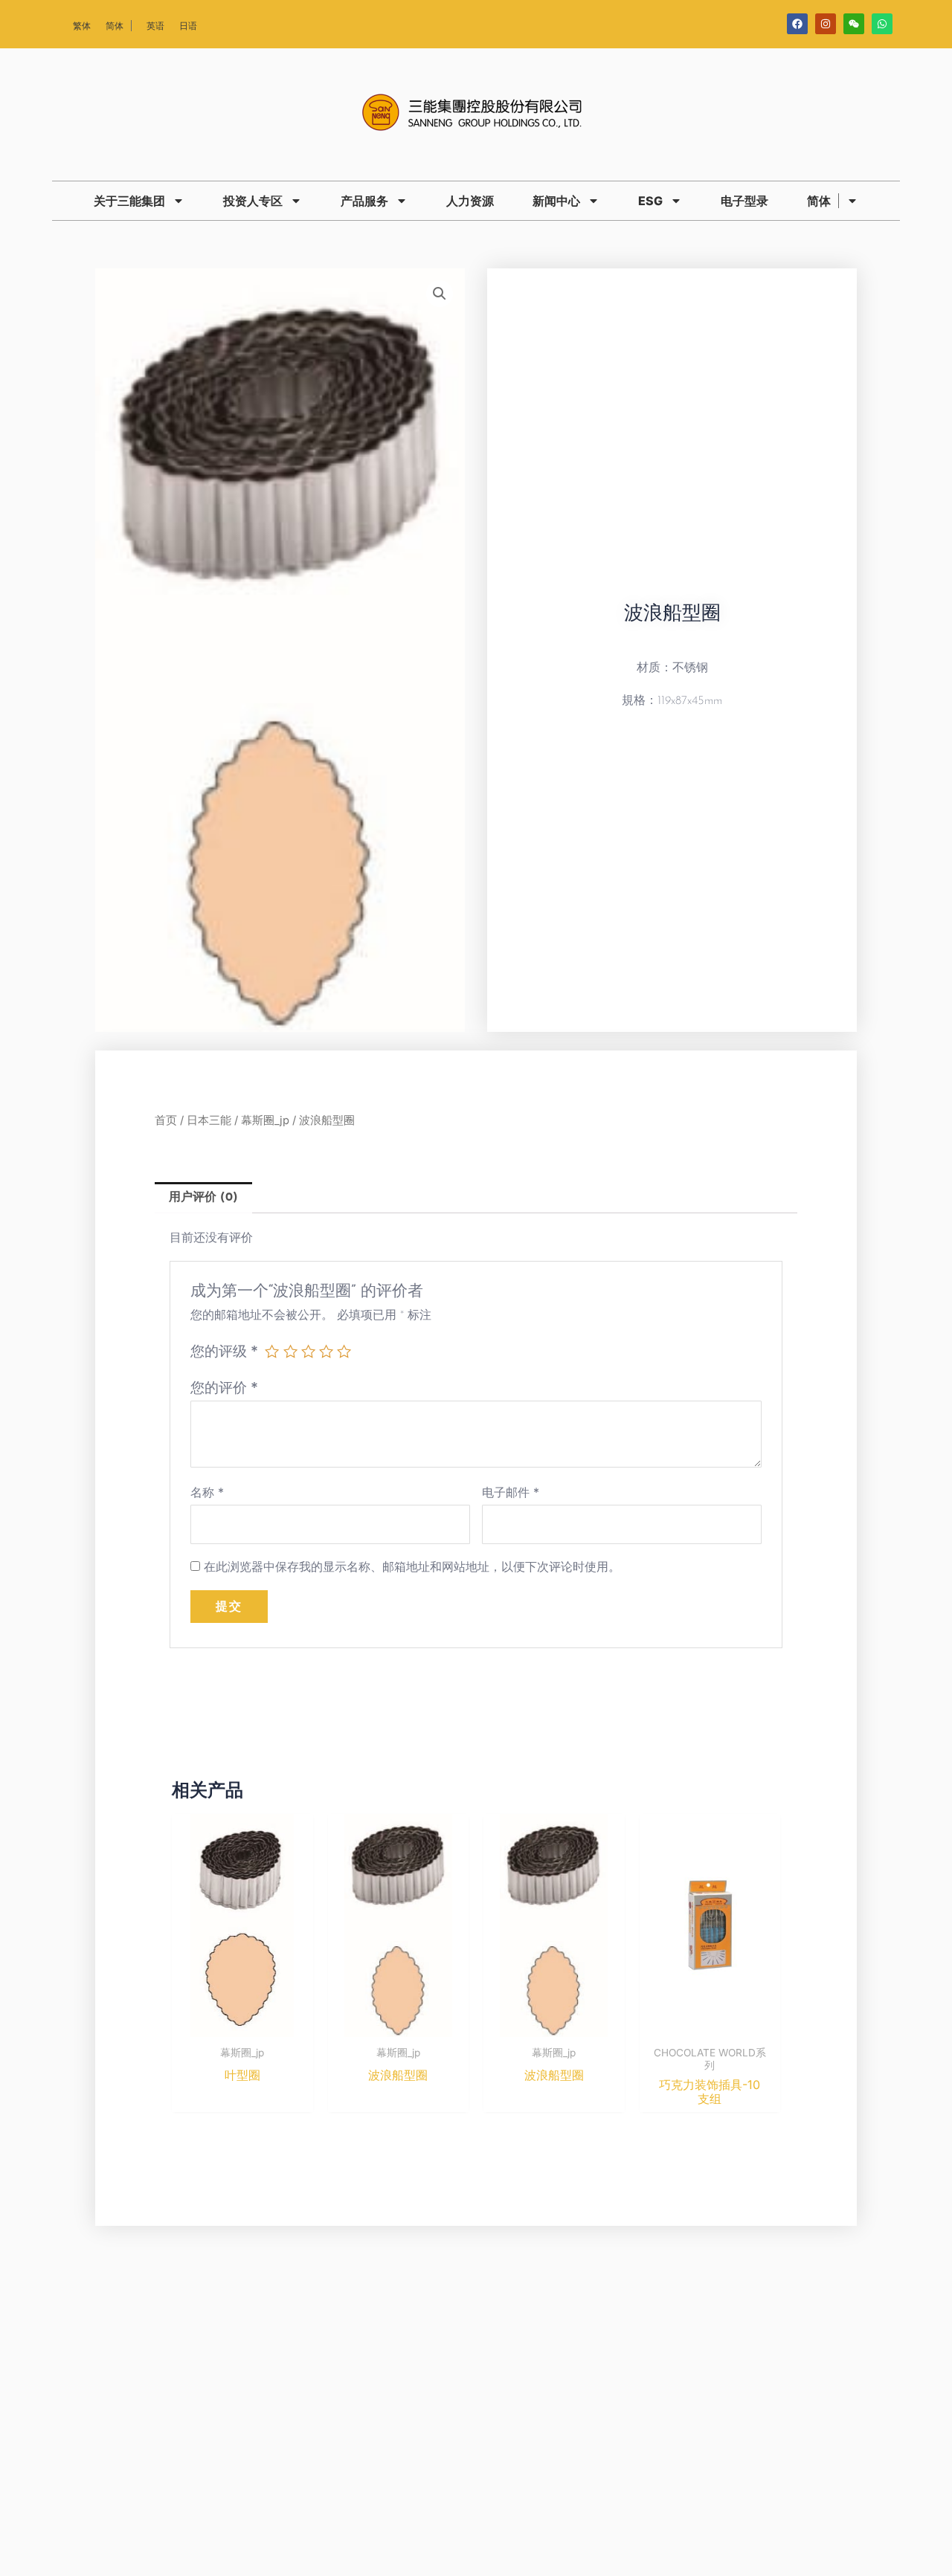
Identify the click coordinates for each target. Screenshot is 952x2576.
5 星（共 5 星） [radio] (344, 1351)
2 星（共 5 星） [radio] (290, 1351)
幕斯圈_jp (265, 1120)
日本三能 (209, 1120)
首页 (166, 1120)
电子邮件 (511, 1492)
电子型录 (744, 201)
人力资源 (470, 201)
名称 (207, 1492)
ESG (650, 201)
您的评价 (224, 1387)
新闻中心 (556, 201)
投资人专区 (253, 201)
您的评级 (224, 1351)
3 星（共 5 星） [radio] (308, 1351)
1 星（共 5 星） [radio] (272, 1351)
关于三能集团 (129, 201)
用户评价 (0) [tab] (203, 1198)
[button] (440, 294)
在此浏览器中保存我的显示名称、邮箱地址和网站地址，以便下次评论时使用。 (412, 1566)
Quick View (242, 2024)
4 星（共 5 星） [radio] (326, 1351)
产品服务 (364, 201)
